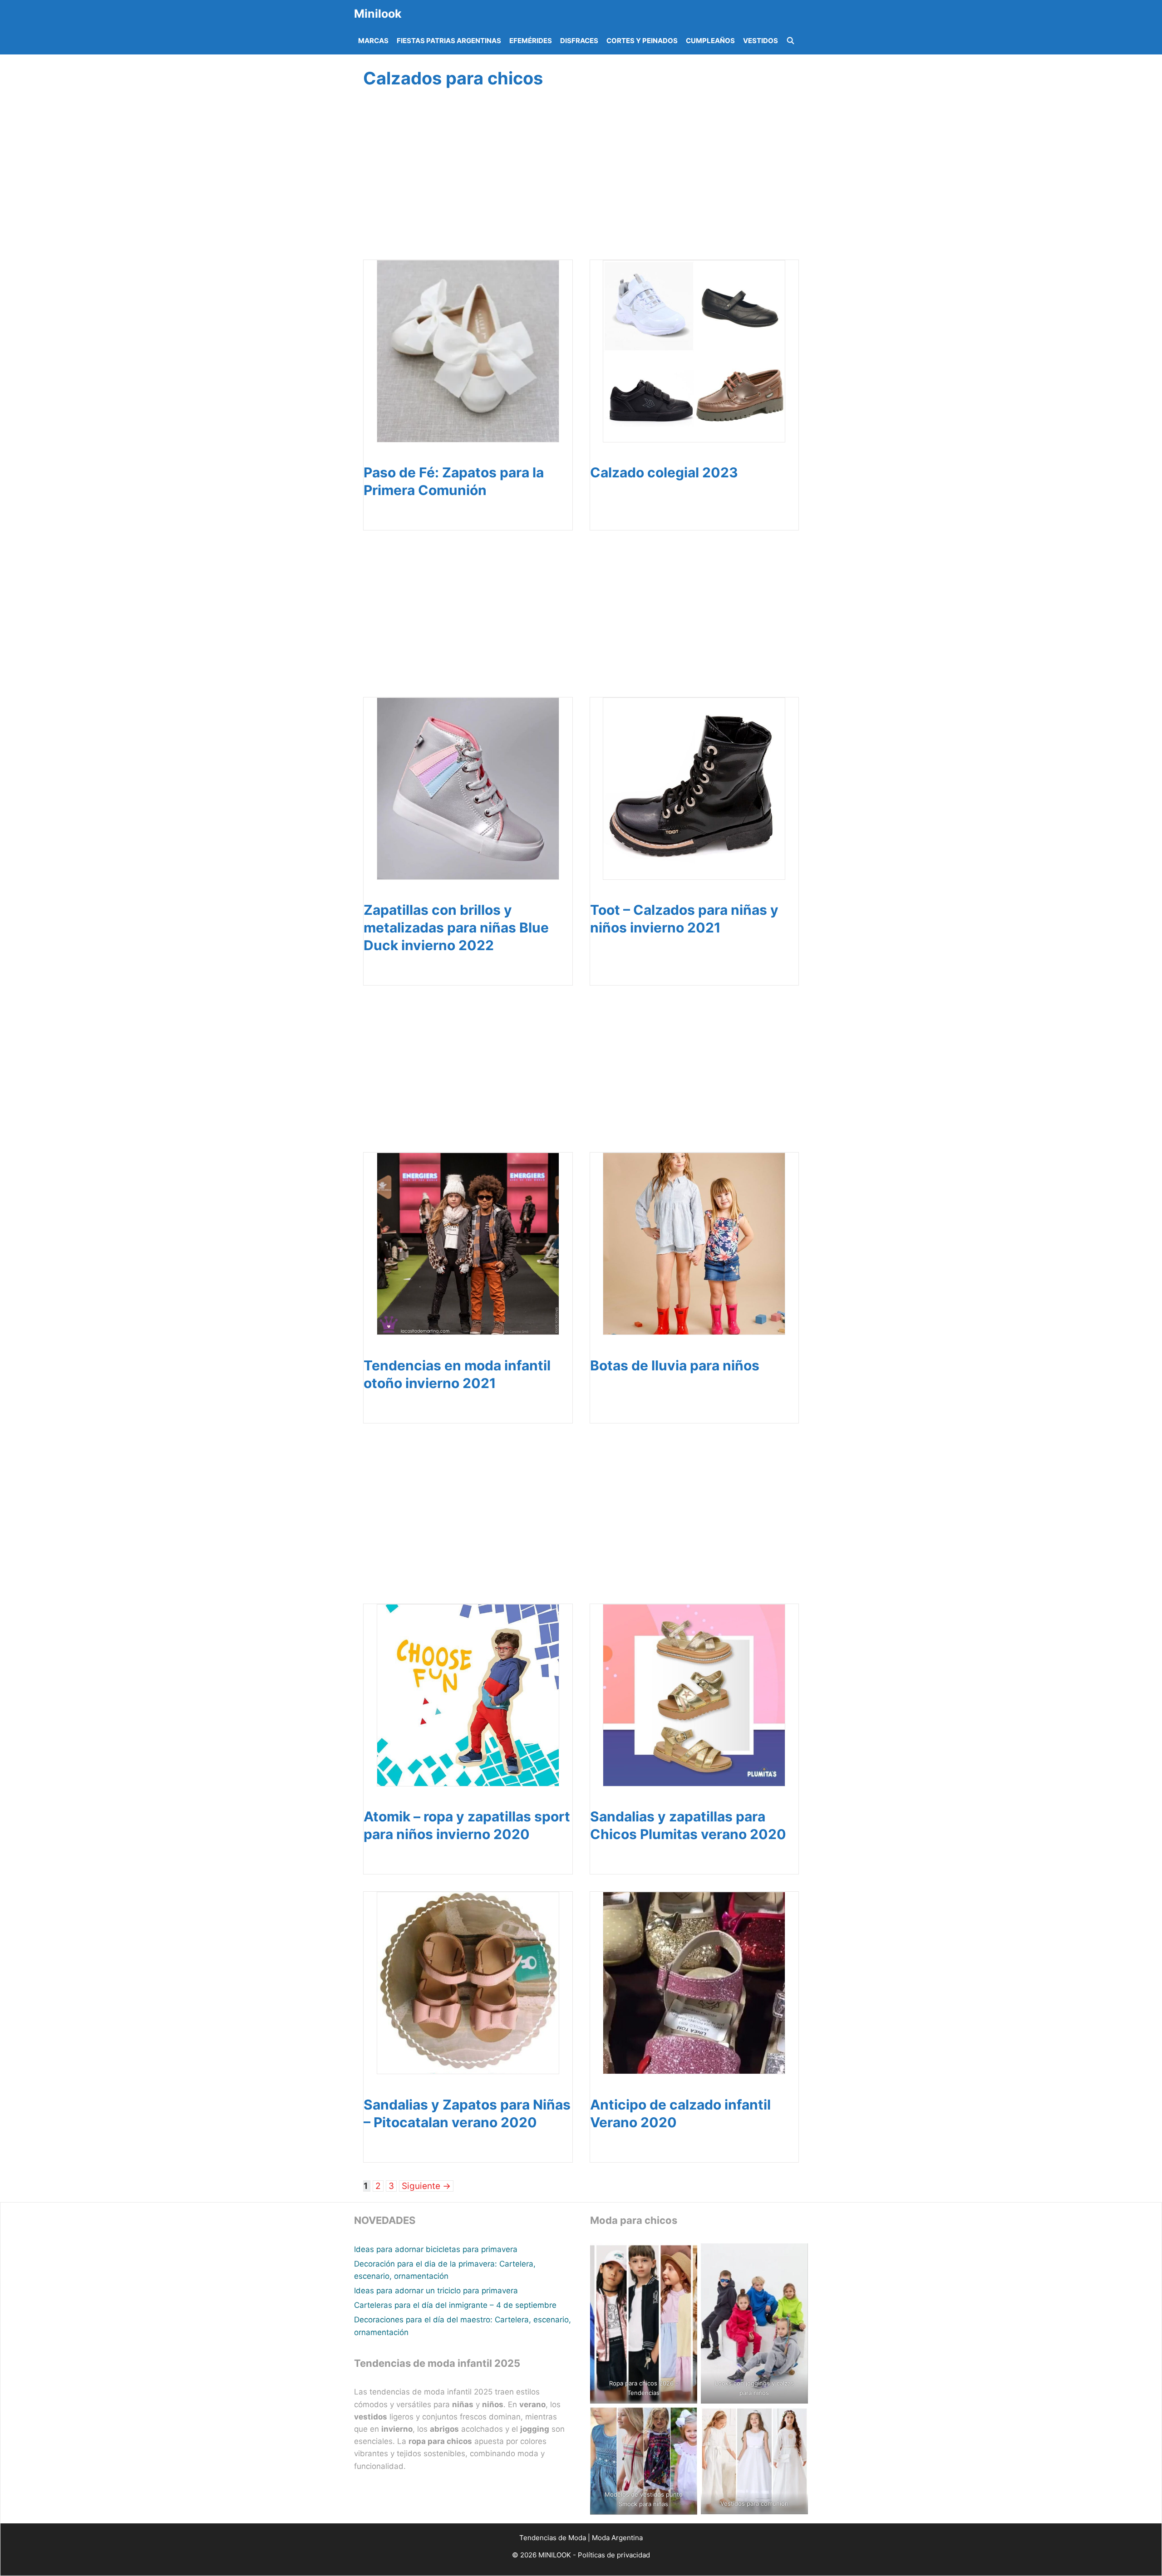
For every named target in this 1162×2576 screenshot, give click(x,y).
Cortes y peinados (642, 41)
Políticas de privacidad (614, 2555)
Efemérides (531, 41)
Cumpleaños (710, 41)
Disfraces (579, 41)
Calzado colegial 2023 (664, 472)
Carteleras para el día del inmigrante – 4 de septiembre (455, 2305)
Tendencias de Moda (553, 2538)
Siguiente (426, 2186)
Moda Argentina (617, 2538)
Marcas (373, 41)
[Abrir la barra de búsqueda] (790, 41)
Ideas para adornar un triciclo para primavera (436, 2291)
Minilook (378, 14)
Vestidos (761, 41)
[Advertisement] (578, 185)
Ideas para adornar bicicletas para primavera (436, 2249)
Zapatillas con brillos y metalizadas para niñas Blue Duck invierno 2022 (456, 927)
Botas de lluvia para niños (675, 1365)
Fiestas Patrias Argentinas (449, 41)
